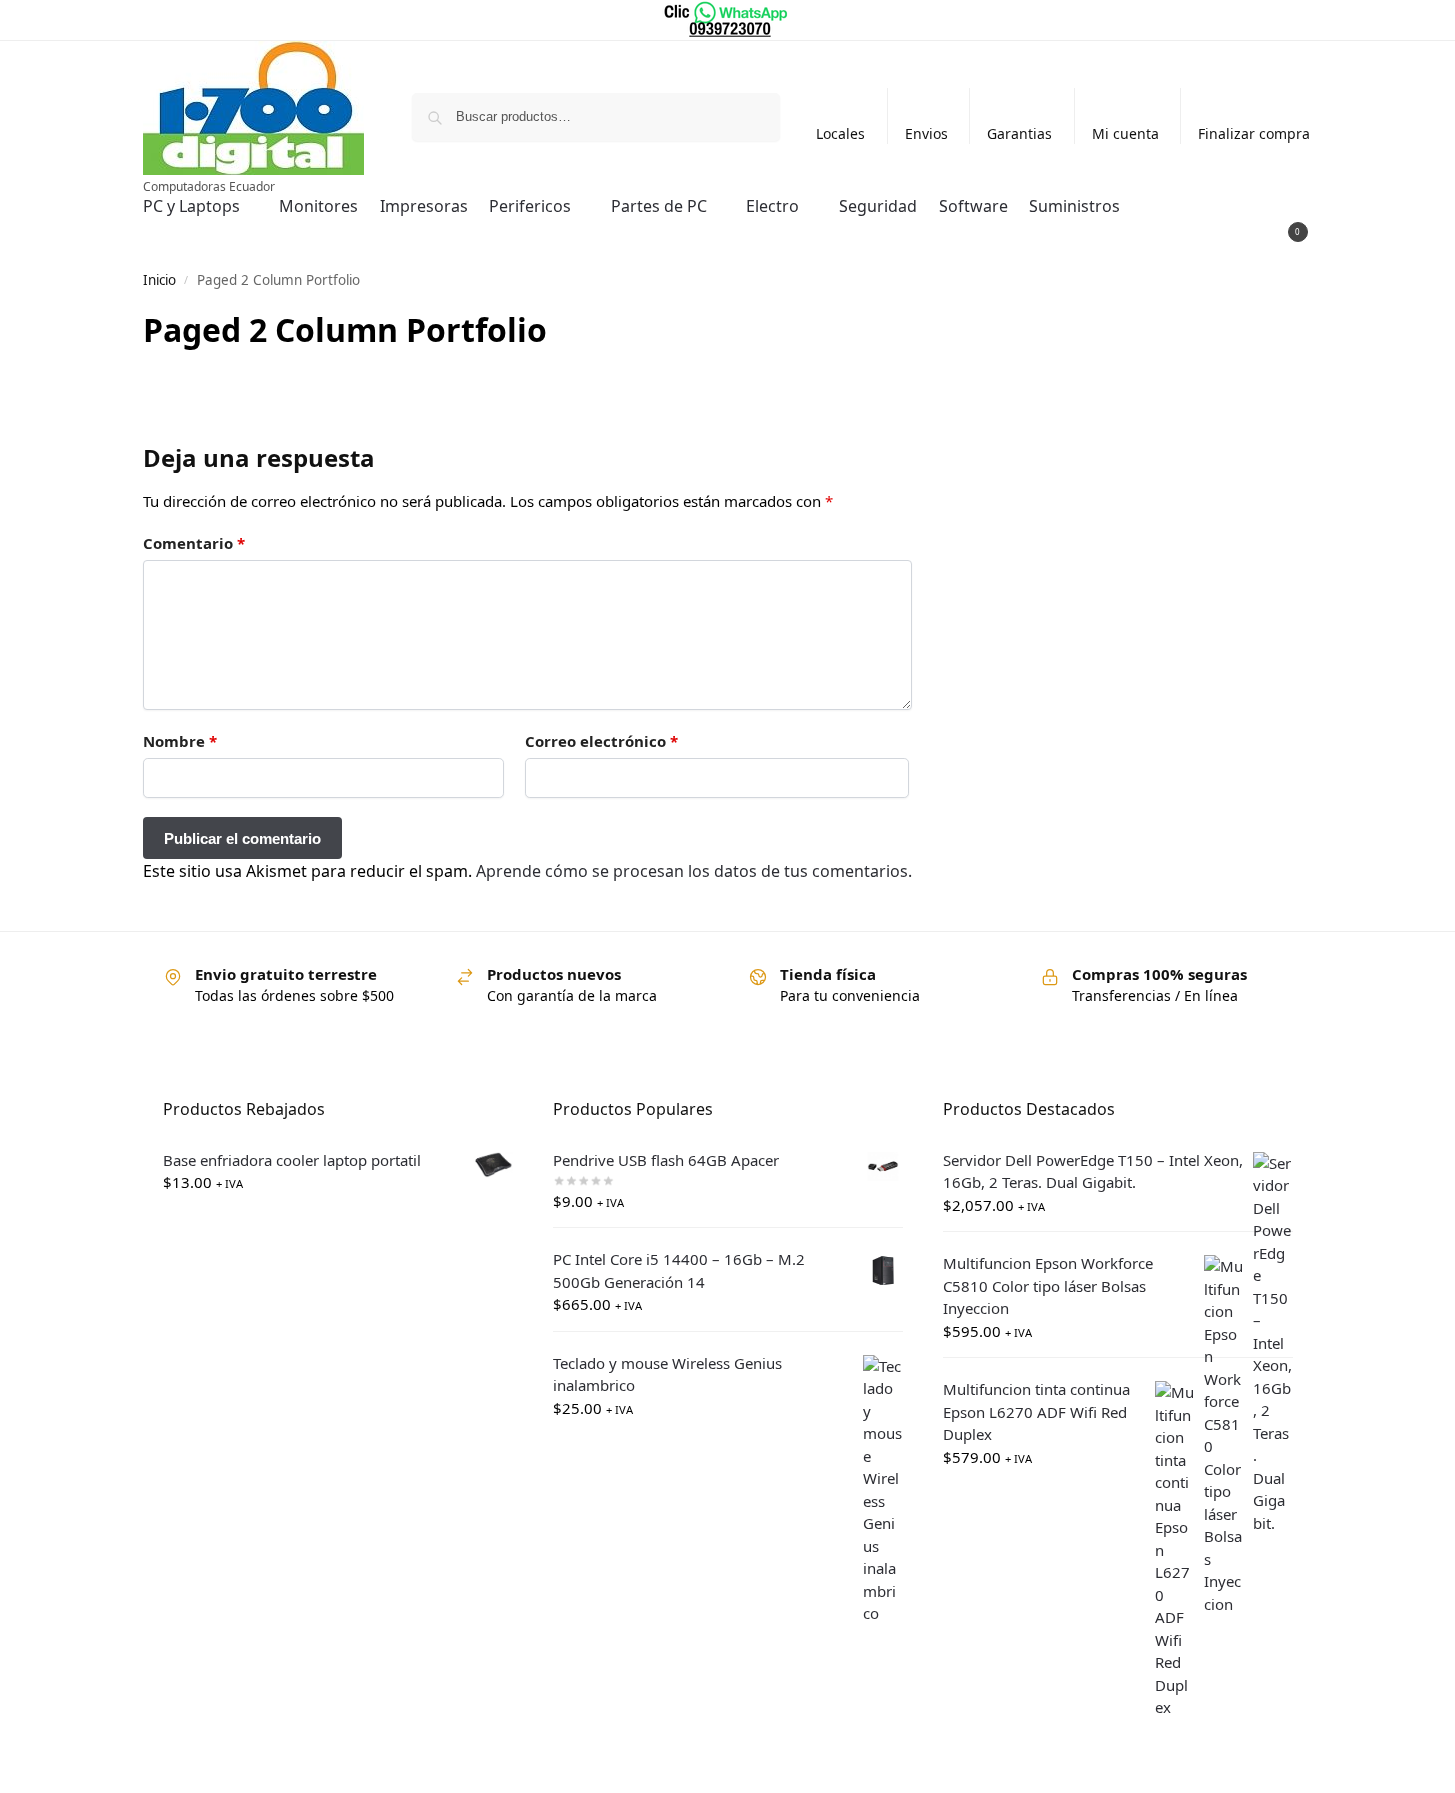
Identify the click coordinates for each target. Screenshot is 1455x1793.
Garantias (1019, 133)
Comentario (194, 543)
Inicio (159, 280)
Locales (840, 133)
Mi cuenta (1125, 133)
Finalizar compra (1254, 133)
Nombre (180, 741)
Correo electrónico (601, 741)
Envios (926, 133)
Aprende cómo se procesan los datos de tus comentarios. (694, 871)
